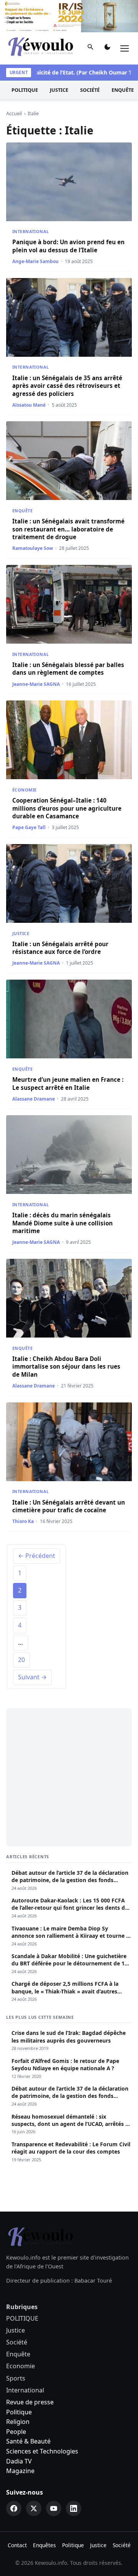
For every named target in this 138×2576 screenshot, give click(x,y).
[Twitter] (34, 2508)
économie (24, 790)
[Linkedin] (74, 2508)
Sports (16, 2378)
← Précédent (37, 1556)
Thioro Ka (23, 1521)
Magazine (20, 2471)
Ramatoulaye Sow (33, 548)
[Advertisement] (69, 1777)
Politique (19, 2412)
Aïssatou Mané (29, 405)
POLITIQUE (25, 90)
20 (21, 1660)
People (16, 2432)
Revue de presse (30, 2402)
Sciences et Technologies (42, 2451)
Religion (18, 2422)
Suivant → (32, 1677)
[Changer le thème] (107, 48)
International (31, 231)
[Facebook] (14, 2508)
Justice (59, 90)
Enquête (22, 511)
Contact (17, 2545)
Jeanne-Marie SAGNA (36, 684)
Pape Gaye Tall (29, 827)
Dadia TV (19, 2461)
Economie (21, 2366)
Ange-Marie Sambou (35, 261)
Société (90, 90)
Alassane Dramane (34, 1099)
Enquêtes (44, 2545)
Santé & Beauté (28, 2441)
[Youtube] (54, 2508)
